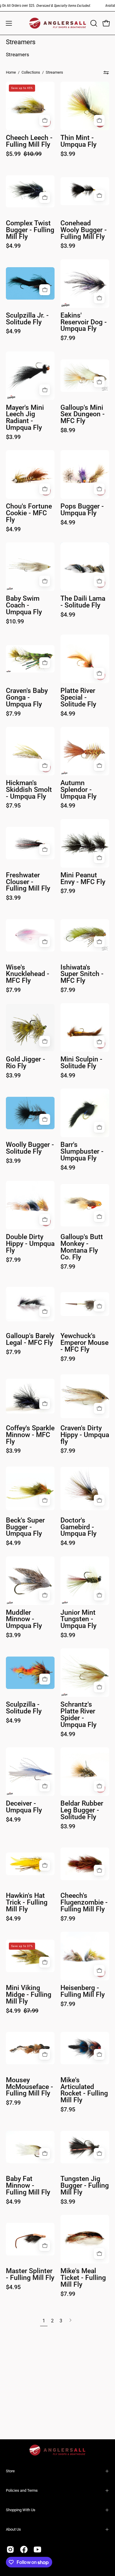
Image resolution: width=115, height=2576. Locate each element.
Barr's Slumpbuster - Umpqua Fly (82, 1152)
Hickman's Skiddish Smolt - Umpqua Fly (29, 790)
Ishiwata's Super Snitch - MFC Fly (82, 974)
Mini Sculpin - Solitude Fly (81, 1063)
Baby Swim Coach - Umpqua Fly (24, 606)
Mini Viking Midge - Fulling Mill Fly (29, 1995)
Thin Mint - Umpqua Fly (78, 141)
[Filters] (106, 72)
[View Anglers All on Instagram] (10, 2549)
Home (11, 72)
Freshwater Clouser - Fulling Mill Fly (28, 882)
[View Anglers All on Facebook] (24, 2549)
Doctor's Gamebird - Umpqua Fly (78, 1527)
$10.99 (15, 621)
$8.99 (68, 430)
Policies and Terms (22, 2490)
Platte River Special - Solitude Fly (78, 698)
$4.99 (13, 246)
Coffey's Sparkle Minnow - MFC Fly (30, 1435)
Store (10, 2471)
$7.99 (68, 338)
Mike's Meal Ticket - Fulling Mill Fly (83, 2278)
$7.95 (13, 805)
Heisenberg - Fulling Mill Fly (83, 1992)
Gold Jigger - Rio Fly (26, 1063)
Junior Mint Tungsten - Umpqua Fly (78, 1620)
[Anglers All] (58, 23)
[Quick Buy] (45, 120)
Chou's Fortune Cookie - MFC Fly (29, 513)
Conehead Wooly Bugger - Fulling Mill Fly (84, 230)
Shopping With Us (21, 2510)
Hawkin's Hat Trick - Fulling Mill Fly (27, 1903)
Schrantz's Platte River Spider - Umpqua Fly (78, 1715)
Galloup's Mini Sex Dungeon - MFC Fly (83, 415)
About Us (13, 2529)
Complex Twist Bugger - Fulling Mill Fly (30, 230)
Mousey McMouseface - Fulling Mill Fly (29, 2087)
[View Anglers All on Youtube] (37, 2549)
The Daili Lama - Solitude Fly (83, 602)
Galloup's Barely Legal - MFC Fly (30, 1340)
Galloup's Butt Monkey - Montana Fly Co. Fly (82, 1247)
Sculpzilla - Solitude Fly (24, 1708)
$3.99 (68, 154)
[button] (93, 23)
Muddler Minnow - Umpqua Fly (24, 1620)
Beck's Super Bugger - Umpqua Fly (25, 1527)
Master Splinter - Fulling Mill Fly (30, 2275)
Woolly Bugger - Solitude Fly (30, 1148)
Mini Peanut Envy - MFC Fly (83, 879)
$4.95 (13, 2287)
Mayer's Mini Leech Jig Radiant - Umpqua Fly (25, 418)
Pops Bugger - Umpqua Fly (82, 510)
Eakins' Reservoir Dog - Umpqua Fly (84, 322)
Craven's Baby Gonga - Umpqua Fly (27, 698)
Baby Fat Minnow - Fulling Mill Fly (28, 2186)
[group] (57, 6)
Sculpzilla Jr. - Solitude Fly (27, 319)
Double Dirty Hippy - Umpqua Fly (30, 1244)
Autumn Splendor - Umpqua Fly (78, 790)
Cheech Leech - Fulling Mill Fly (29, 141)
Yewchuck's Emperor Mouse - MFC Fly (84, 1343)
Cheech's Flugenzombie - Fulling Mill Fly (84, 1903)
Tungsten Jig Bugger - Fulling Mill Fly (85, 2186)
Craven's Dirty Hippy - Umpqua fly (85, 1435)
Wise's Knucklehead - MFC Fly (28, 974)
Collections (31, 72)
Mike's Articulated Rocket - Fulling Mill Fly (84, 2090)
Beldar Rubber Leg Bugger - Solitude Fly (82, 1810)
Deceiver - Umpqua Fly (24, 1807)
